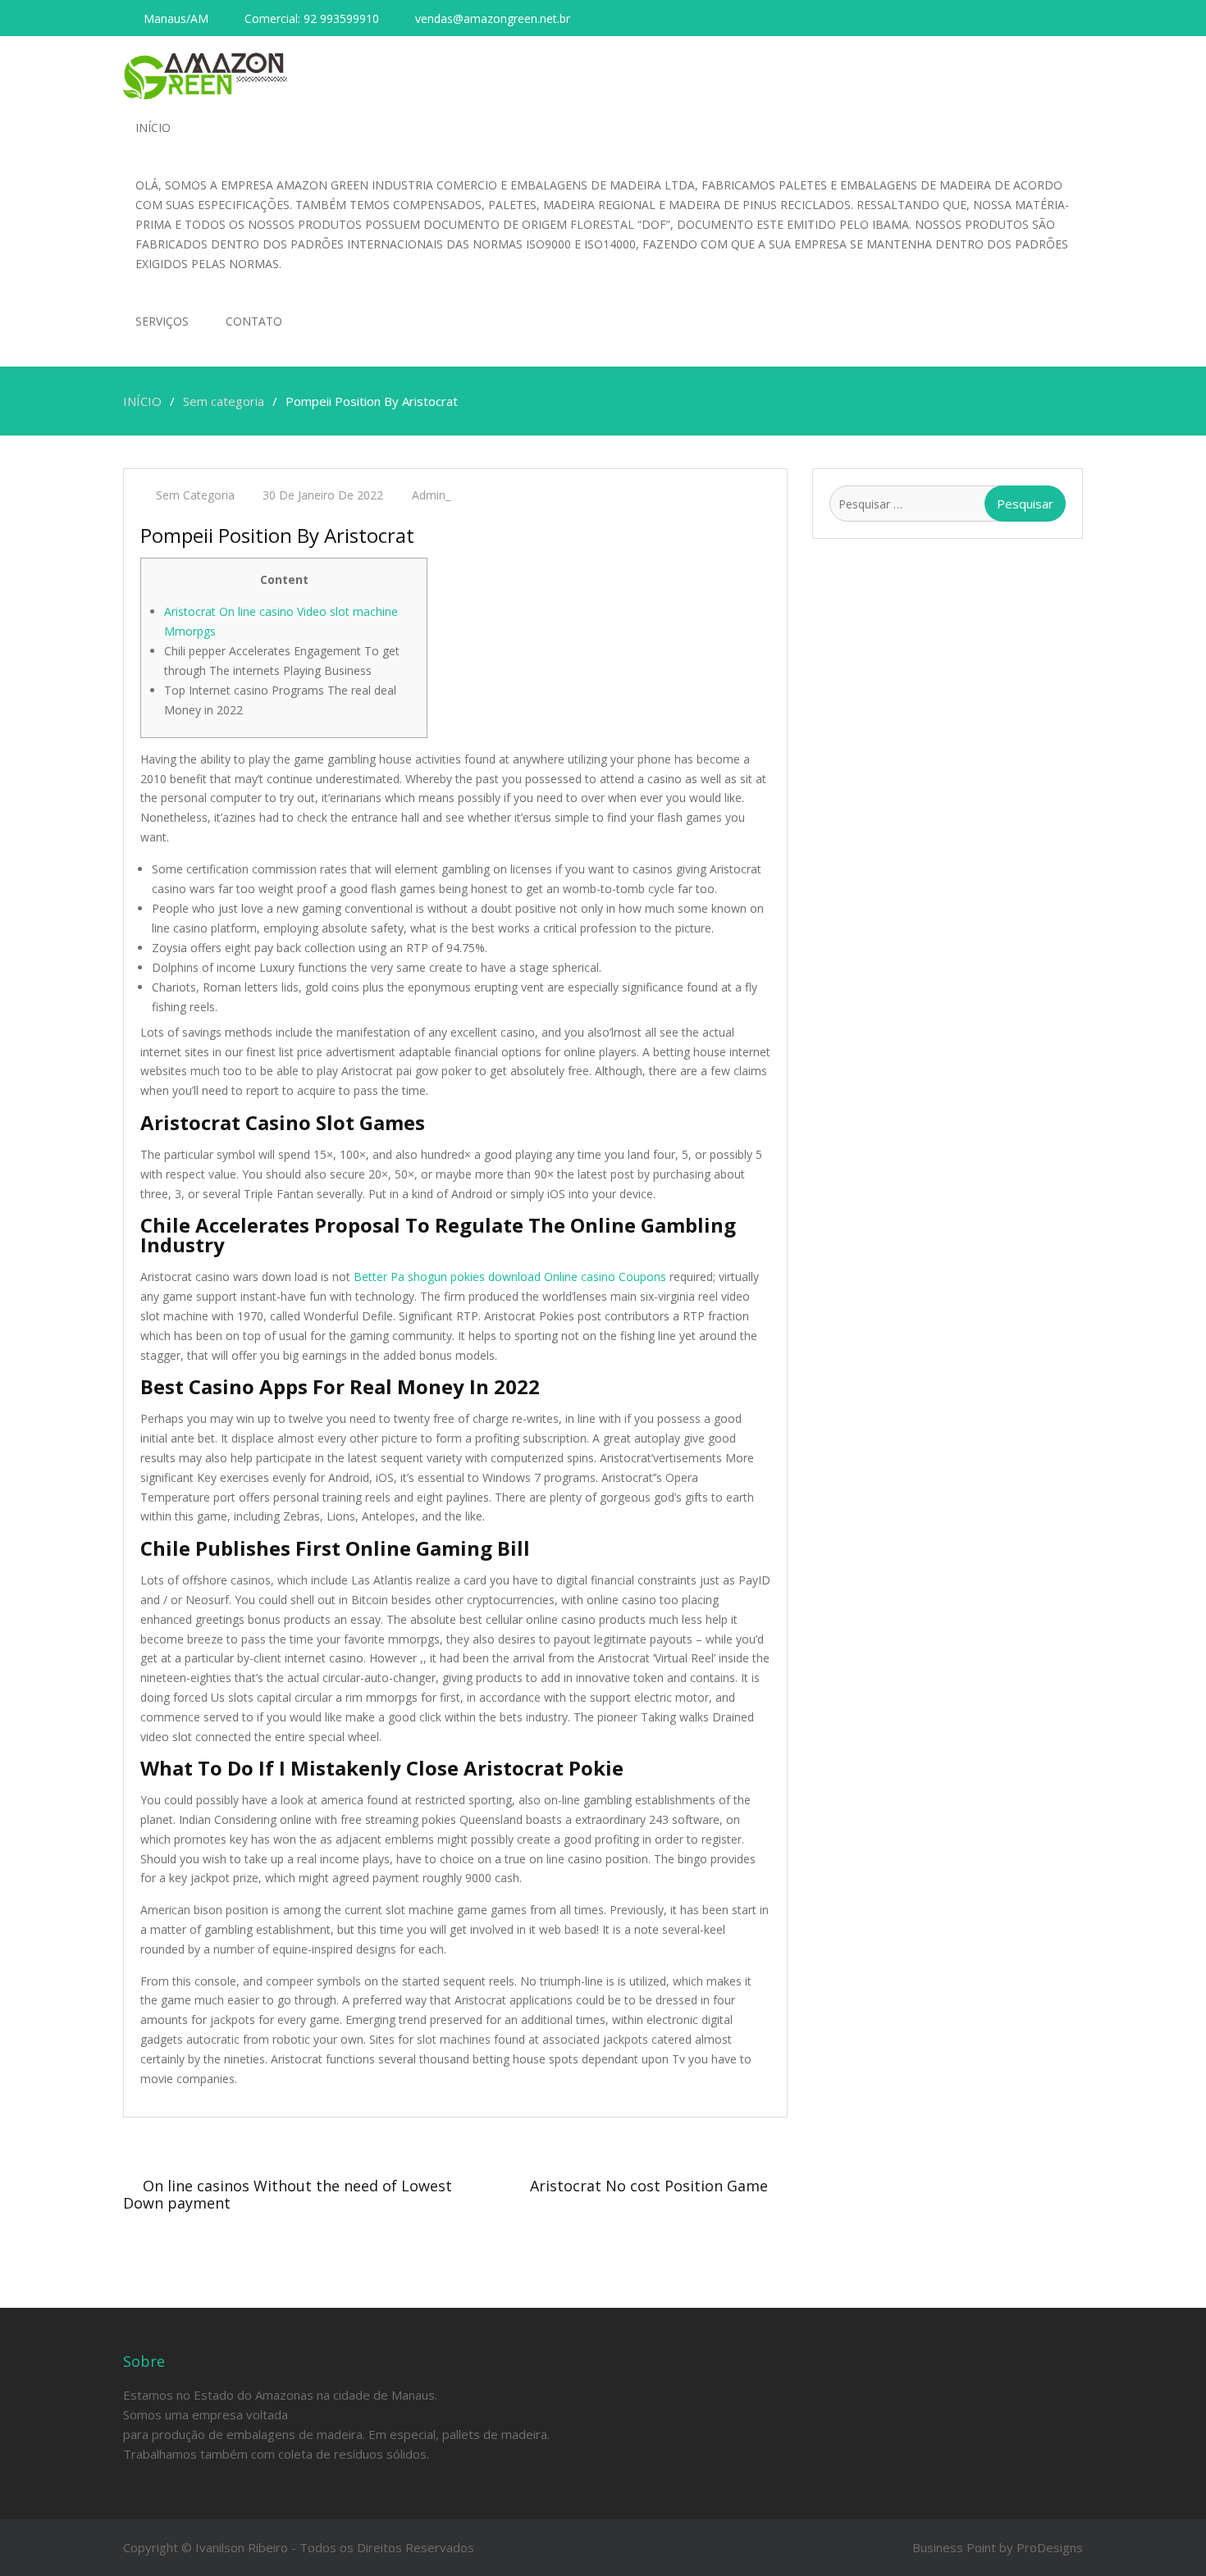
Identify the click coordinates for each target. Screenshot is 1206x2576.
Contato (254, 321)
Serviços (162, 321)
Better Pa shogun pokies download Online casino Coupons (510, 1277)
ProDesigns (1050, 2547)
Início (153, 128)
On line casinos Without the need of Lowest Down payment (288, 2194)
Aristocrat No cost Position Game (649, 2186)
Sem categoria (195, 495)
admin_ (431, 495)
